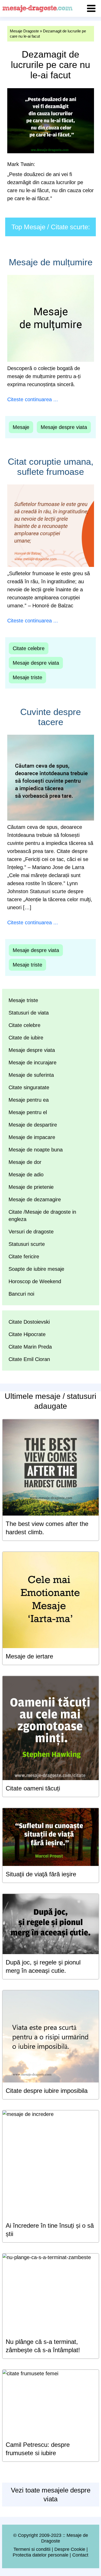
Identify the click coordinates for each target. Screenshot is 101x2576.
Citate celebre (29, 648)
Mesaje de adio (26, 1175)
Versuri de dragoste (31, 1232)
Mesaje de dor (25, 1162)
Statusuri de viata (29, 1013)
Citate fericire (24, 1256)
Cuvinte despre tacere (51, 717)
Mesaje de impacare (32, 1137)
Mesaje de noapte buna (36, 1150)
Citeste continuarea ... (33, 399)
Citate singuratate (29, 1087)
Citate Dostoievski (29, 1322)
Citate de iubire (26, 1038)
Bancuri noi (21, 1294)
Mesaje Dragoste (24, 31)
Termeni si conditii (32, 2549)
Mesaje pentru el (28, 1112)
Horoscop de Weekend (35, 1281)
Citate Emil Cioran (29, 1359)
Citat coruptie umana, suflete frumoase (51, 467)
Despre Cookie (70, 2549)
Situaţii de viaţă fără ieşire (41, 1874)
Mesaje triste (27, 677)
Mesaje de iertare (29, 1656)
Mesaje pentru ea (29, 1100)
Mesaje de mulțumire (51, 262)
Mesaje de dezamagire (35, 1199)
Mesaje (21, 427)
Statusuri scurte (27, 1244)
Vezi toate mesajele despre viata (51, 2495)
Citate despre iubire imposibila (47, 2091)
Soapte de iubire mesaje (36, 1269)
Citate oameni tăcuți (33, 1788)
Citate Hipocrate (27, 1334)
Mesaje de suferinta (31, 1075)
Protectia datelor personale (41, 2555)
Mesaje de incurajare (33, 1063)
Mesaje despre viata (64, 427)
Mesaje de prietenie (31, 1187)
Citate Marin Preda (30, 1347)
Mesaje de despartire (33, 1125)
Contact (80, 2555)
